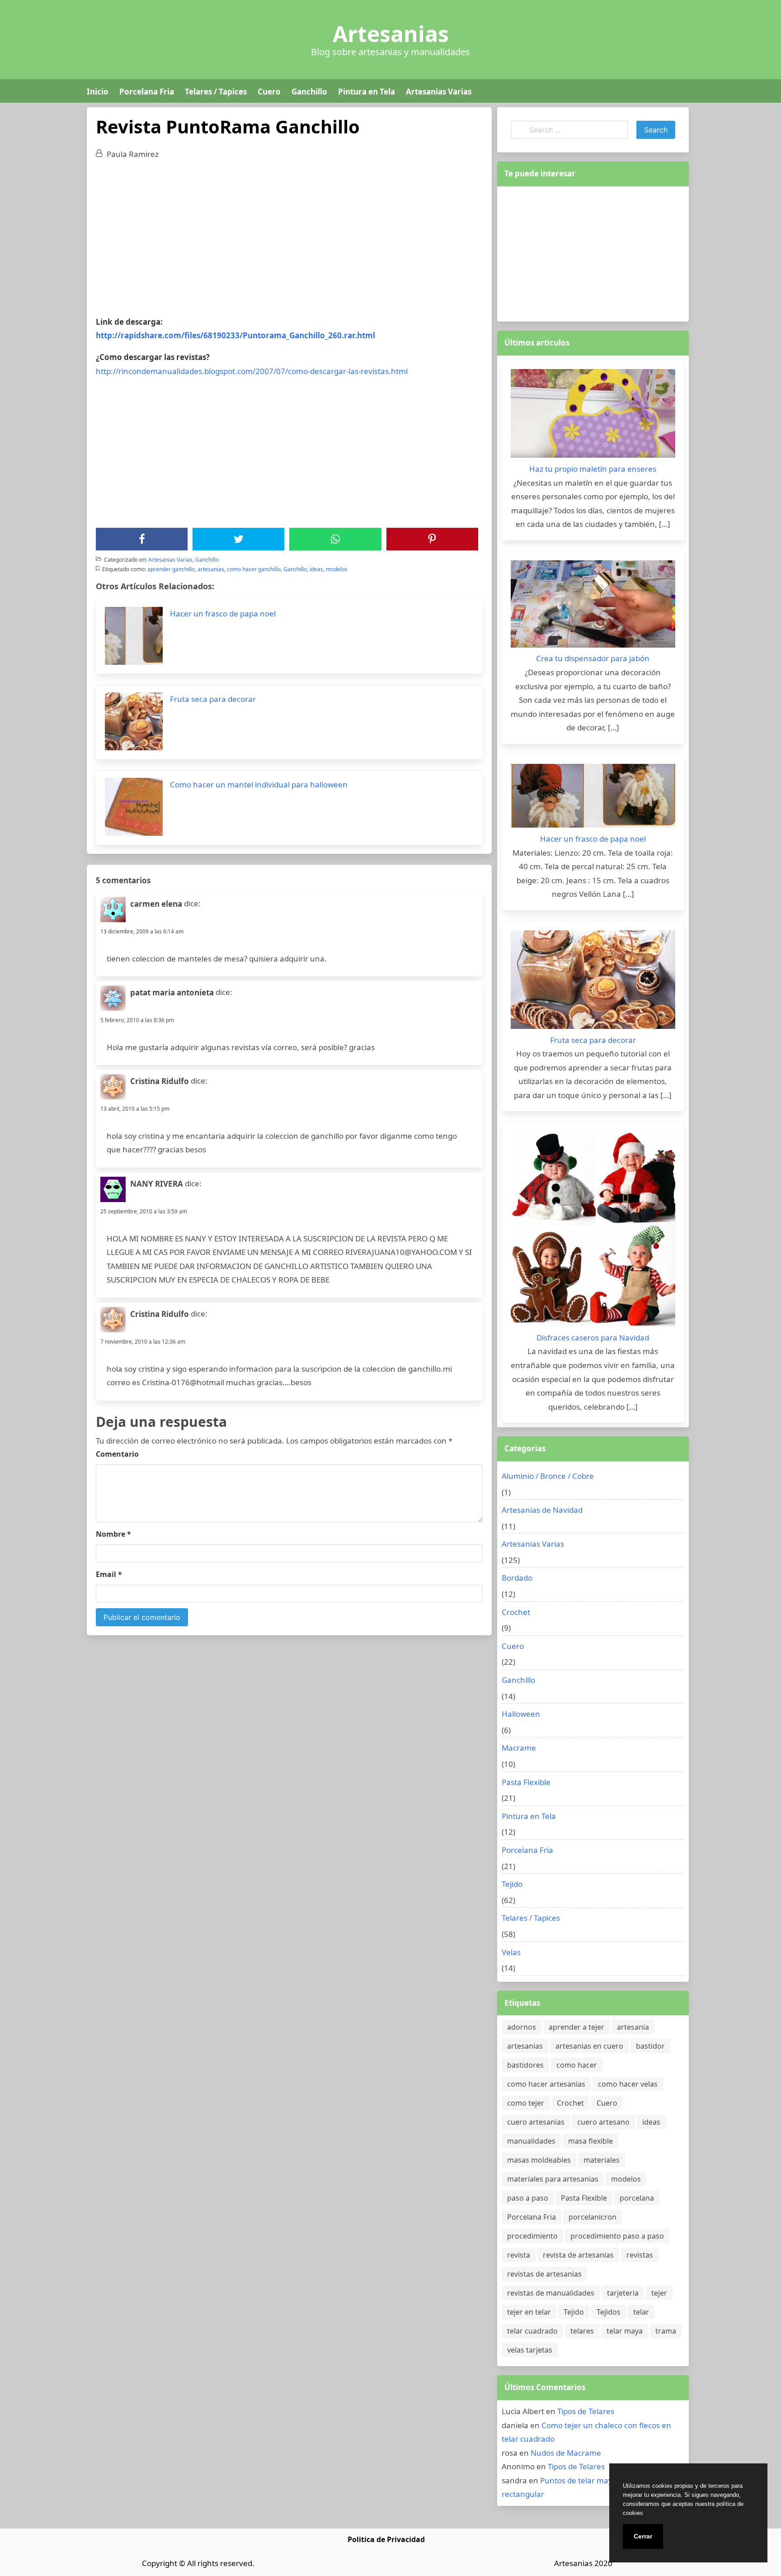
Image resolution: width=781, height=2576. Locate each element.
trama (666, 2331)
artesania (633, 2027)
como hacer (577, 2065)
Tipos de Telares (586, 2411)
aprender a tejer (576, 2027)
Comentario (117, 1454)
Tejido (512, 1884)
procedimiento (532, 2236)
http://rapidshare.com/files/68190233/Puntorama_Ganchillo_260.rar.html (235, 335)
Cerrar (643, 2536)
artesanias (211, 569)
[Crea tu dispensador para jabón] (593, 606)
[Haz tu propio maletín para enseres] (593, 416)
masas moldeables (539, 2160)
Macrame (519, 1748)
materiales (602, 2160)
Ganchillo (309, 92)
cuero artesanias (536, 2122)
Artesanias (391, 34)
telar (641, 2312)
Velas (511, 1952)
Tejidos (609, 2312)
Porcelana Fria (147, 92)
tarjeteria (623, 2293)
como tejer (526, 2103)
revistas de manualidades (551, 2293)
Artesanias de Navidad (542, 1510)
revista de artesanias (578, 2255)
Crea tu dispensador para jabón (593, 658)
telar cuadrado (532, 2331)
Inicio (98, 92)
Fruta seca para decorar (593, 1040)
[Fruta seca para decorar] (593, 982)
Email (109, 1574)
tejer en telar (529, 2312)
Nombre (113, 1534)
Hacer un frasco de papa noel (593, 839)
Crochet (516, 1612)
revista (519, 2255)
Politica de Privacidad (386, 2539)
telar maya (625, 2331)
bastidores (525, 2065)
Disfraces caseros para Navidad (593, 1338)
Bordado (517, 1578)
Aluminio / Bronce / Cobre (548, 1476)
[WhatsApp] (335, 539)
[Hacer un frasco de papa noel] (593, 798)
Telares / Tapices (216, 92)
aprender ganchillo (171, 569)
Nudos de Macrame (566, 2453)
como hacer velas (628, 2084)
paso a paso (528, 2198)
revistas (640, 2255)
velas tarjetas (530, 2350)
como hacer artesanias (546, 2084)
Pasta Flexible (526, 1782)
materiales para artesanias (553, 2179)
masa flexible (590, 2141)
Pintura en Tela (367, 92)
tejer (659, 2293)
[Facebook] (142, 539)
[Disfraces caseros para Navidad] (593, 1231)
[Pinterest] (432, 539)
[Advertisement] (289, 234)
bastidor (650, 2046)
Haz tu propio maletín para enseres (593, 469)
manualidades (531, 2141)
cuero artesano (603, 2122)
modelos (337, 569)
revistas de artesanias (544, 2274)
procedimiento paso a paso (617, 2236)
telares (582, 2331)
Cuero (269, 92)
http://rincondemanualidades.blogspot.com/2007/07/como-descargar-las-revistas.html (252, 371)
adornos (522, 2027)
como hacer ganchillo (254, 569)
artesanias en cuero (589, 2046)
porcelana (637, 2198)
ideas (316, 569)
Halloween (521, 1714)
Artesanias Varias (439, 92)
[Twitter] (239, 539)
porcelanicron (593, 2217)
